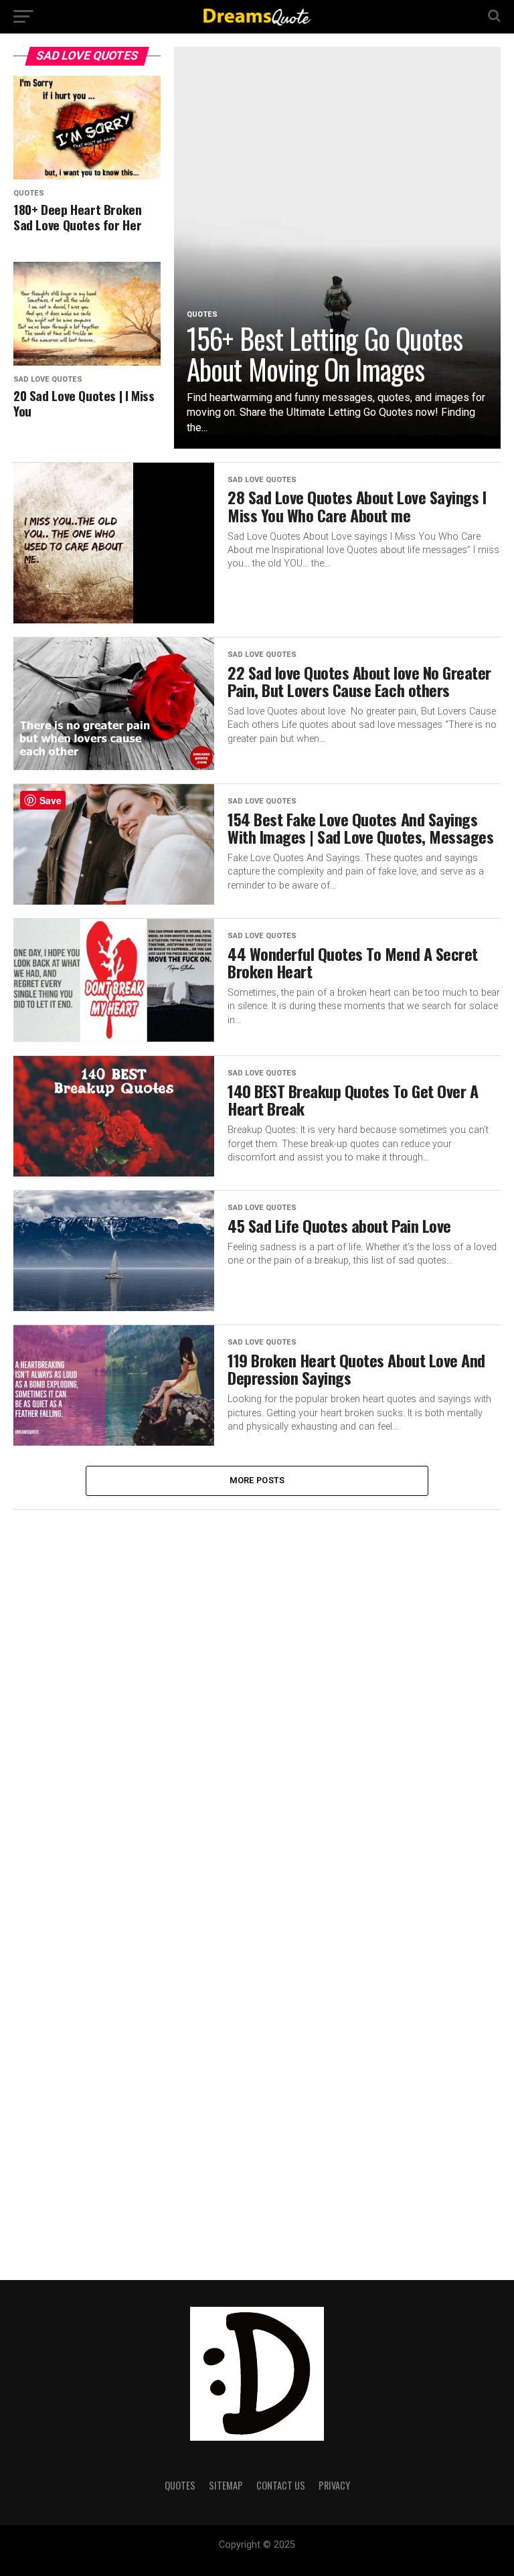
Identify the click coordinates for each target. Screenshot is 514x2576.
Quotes (180, 2485)
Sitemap (226, 2485)
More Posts (257, 1480)
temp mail (257, 2557)
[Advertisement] (114, 1724)
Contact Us (281, 2485)
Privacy (334, 2485)
